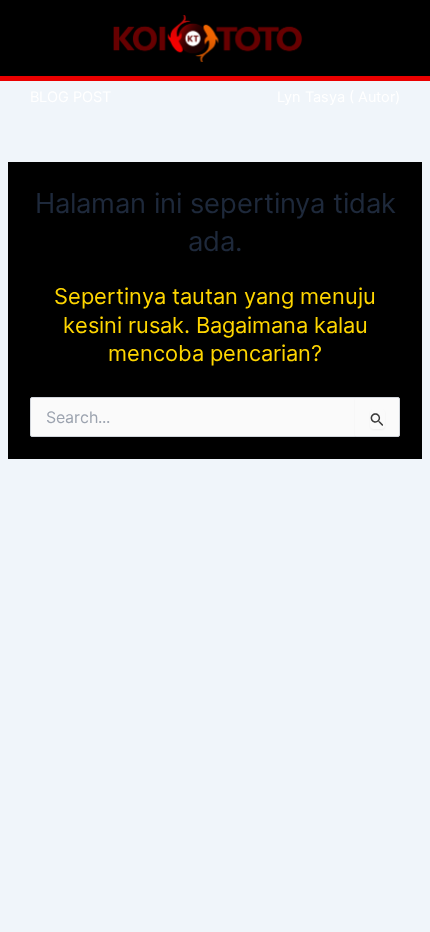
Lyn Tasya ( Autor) (338, 97)
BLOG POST (70, 97)
